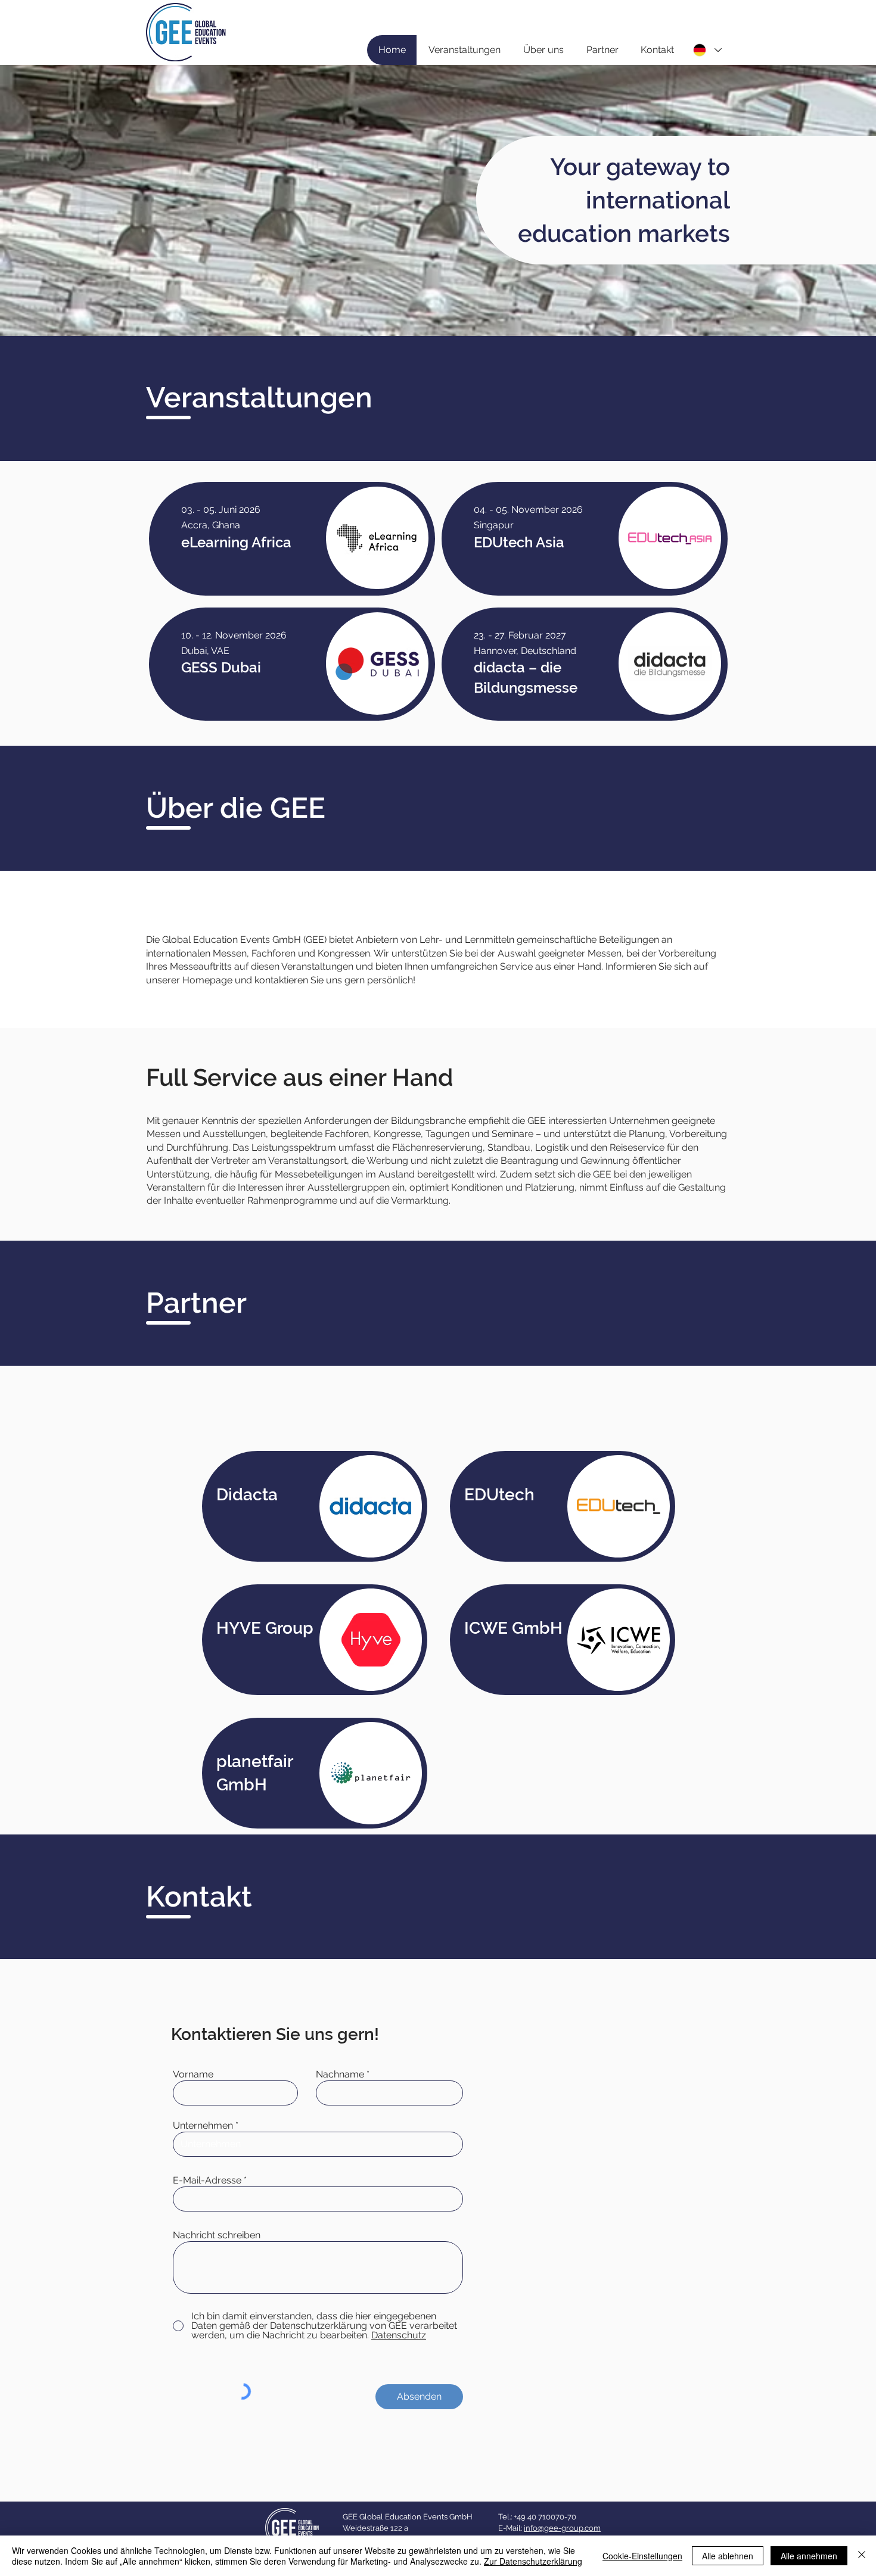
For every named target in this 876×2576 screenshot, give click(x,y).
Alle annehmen (809, 2556)
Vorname (193, 2074)
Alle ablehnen (728, 2556)
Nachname (340, 2074)
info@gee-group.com (562, 2528)
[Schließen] (862, 2556)
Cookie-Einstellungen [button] (642, 2556)
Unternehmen (203, 2126)
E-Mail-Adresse (207, 2181)
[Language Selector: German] (707, 50)
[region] (292, 538)
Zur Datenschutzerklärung (533, 2561)
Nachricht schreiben (217, 2235)
